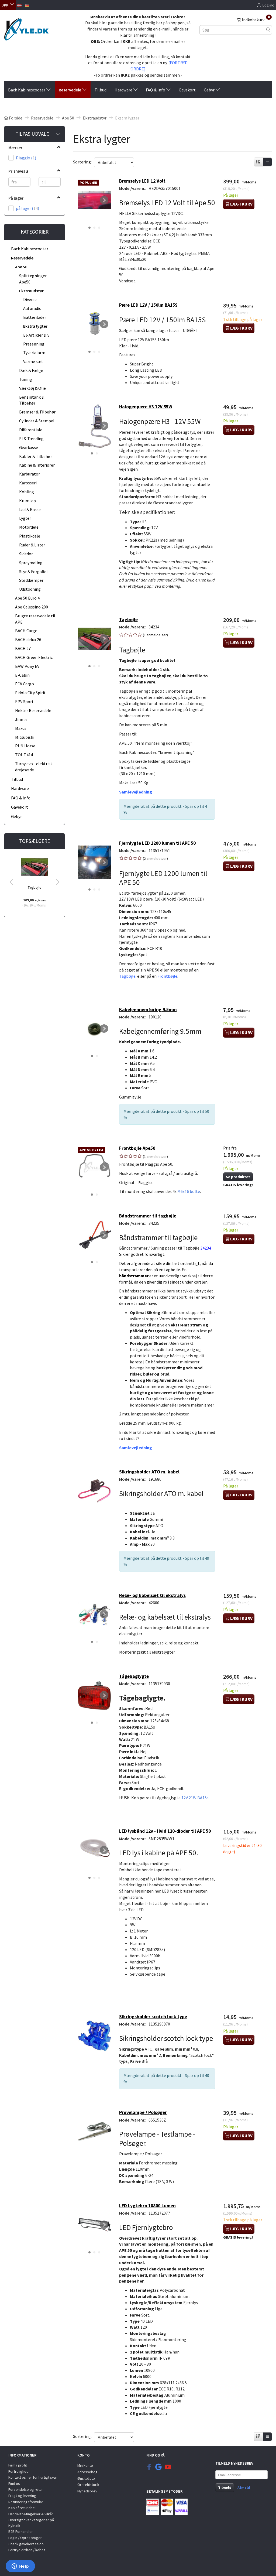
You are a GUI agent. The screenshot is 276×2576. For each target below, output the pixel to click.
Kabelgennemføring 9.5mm (148, 1010)
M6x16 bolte (189, 1191)
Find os (14, 2483)
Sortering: (82, 162)
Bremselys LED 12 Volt (142, 181)
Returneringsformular (26, 2502)
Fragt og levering (22, 2496)
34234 (206, 1248)
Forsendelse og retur (26, 2489)
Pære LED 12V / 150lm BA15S (148, 305)
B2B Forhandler (21, 2531)
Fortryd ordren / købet (27, 2550)
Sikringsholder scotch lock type (153, 2017)
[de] (27, 5)
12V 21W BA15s (195, 1798)
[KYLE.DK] (26, 28)
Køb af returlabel (22, 2508)
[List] (267, 162)
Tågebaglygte (134, 1676)
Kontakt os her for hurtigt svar (33, 2477)
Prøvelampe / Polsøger (143, 2112)
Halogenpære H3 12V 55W (146, 407)
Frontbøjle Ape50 (137, 1148)
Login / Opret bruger (25, 2538)
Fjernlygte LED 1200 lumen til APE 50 (157, 843)
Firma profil (18, 2465)
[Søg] (268, 30)
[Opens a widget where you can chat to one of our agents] (20, 2567)
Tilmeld (225, 2488)
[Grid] (258, 162)
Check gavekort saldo (26, 2544)
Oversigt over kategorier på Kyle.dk (31, 2523)
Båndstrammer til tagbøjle (148, 1216)
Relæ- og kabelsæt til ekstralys (152, 1595)
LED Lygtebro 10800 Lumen (147, 2206)
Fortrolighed (18, 2471)
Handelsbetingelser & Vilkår (31, 2514)
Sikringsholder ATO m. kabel (149, 1472)
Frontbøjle (167, 976)
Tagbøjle (35, 887)
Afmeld (244, 2488)
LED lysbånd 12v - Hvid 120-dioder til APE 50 (165, 1831)
